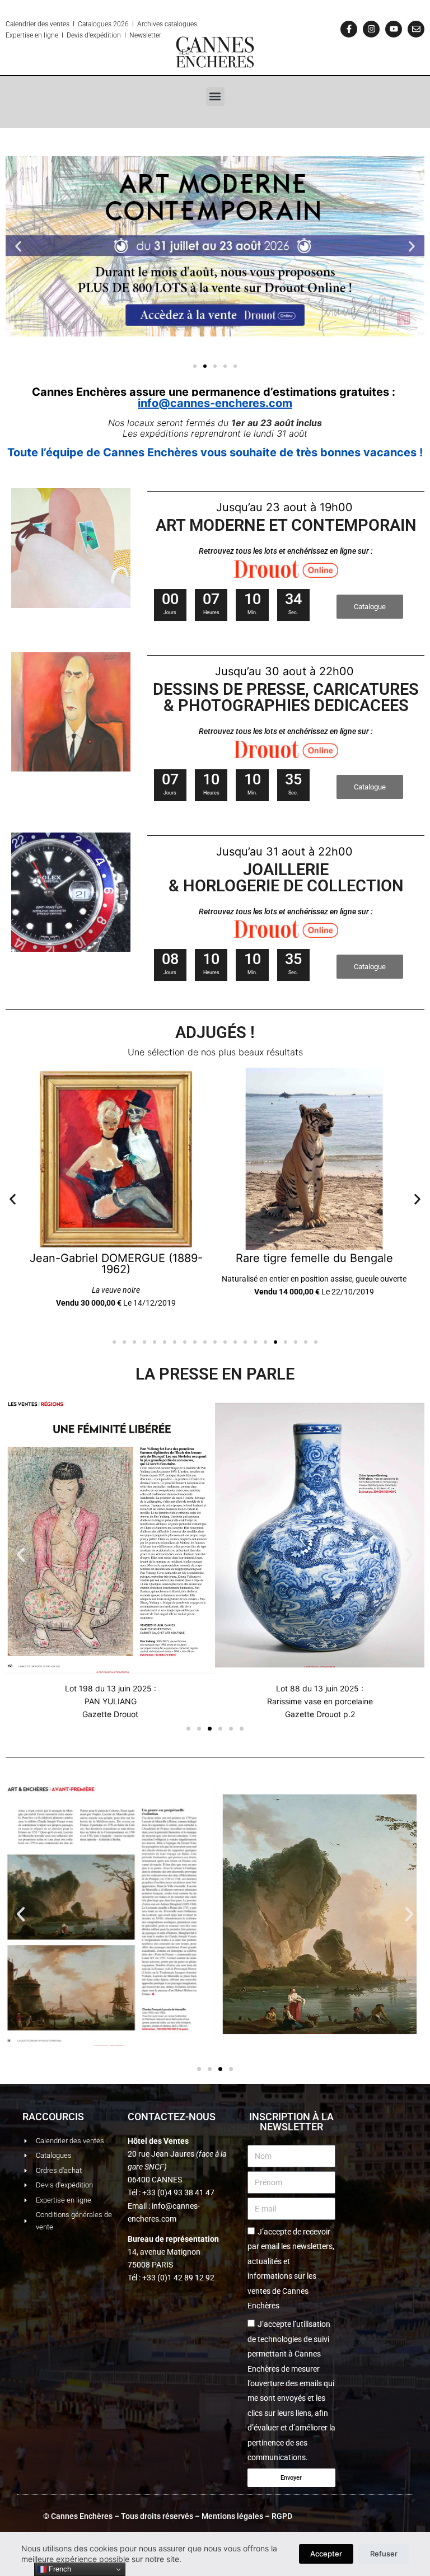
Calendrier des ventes (38, 24)
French (59, 2569)
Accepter (326, 2554)
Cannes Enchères (82, 2516)
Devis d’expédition (94, 35)
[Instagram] (371, 29)
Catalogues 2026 (103, 24)
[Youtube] (394, 29)
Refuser (384, 2554)
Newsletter (145, 35)
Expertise (19, 35)
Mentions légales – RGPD (247, 2516)
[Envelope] (416, 29)
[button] (215, 97)
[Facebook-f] (349, 29)
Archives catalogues (167, 24)
